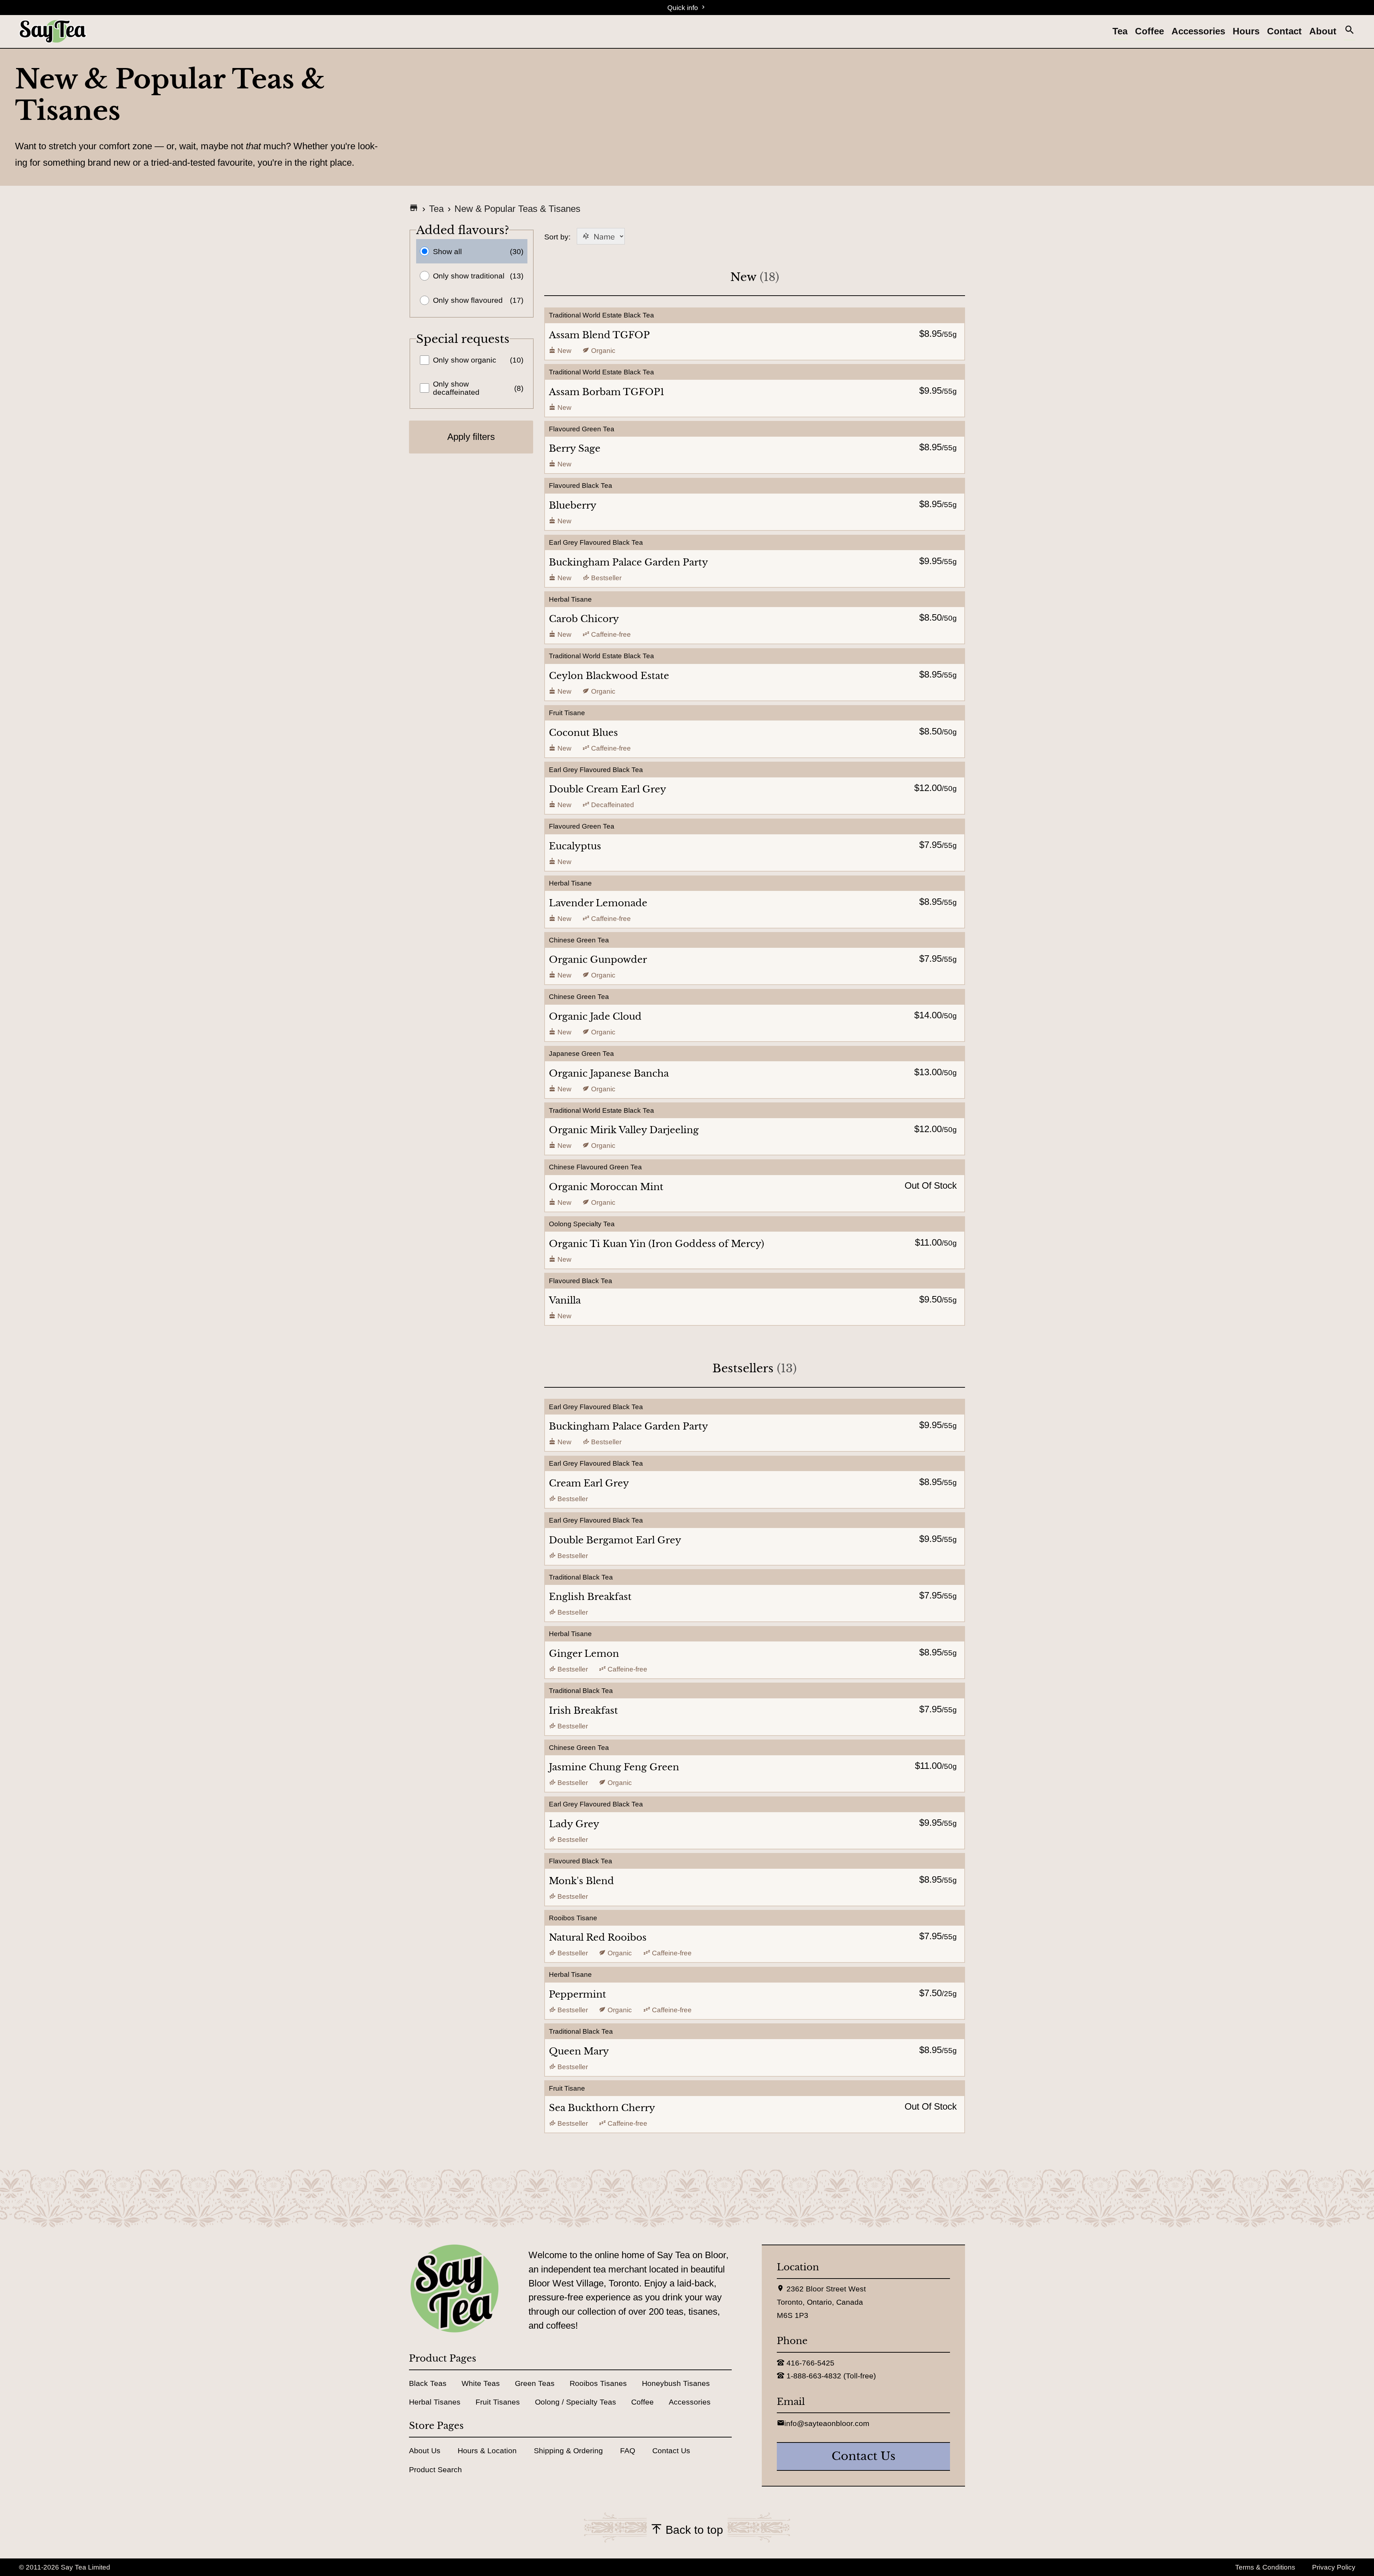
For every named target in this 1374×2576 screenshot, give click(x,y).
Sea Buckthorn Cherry (602, 2108)
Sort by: (584, 237)
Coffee (1149, 31)
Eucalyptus (575, 846)
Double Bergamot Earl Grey (615, 1540)
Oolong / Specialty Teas (576, 2402)
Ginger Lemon (584, 1654)
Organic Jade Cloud (595, 1017)
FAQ (628, 2451)
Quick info (684, 8)
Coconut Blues (583, 733)
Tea (1120, 31)
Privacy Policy (1334, 2567)
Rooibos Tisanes (598, 2383)
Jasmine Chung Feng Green (614, 1767)
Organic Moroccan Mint (606, 1187)
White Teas (481, 2383)
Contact (1284, 31)
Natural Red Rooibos (598, 1937)
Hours (1246, 31)
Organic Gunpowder (598, 960)
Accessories (1198, 31)
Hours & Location (487, 2451)
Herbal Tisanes (435, 2402)
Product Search (435, 2470)
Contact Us (671, 2451)
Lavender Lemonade (598, 903)
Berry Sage (575, 448)
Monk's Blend (581, 1881)
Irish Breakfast (583, 1711)
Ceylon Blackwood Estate (609, 676)
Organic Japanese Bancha (609, 1073)
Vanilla (565, 1300)
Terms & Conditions (1265, 2567)
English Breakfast (590, 1597)
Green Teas (535, 2383)
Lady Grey (574, 1824)
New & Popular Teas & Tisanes (517, 209)
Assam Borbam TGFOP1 (607, 392)
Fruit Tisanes (498, 2402)
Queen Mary (579, 2051)
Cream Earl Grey (589, 1483)
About (1323, 31)
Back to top (693, 2530)
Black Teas (428, 2383)
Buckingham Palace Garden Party (628, 562)
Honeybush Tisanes (676, 2383)
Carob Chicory (584, 619)
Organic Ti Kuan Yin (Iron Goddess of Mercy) (657, 1244)
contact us (864, 2456)
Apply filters (471, 437)
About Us (425, 2451)
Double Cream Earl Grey (608, 789)
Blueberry (573, 505)
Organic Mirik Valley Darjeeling (624, 1130)
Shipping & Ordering (568, 2451)
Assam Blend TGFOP (599, 335)
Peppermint (578, 1994)
